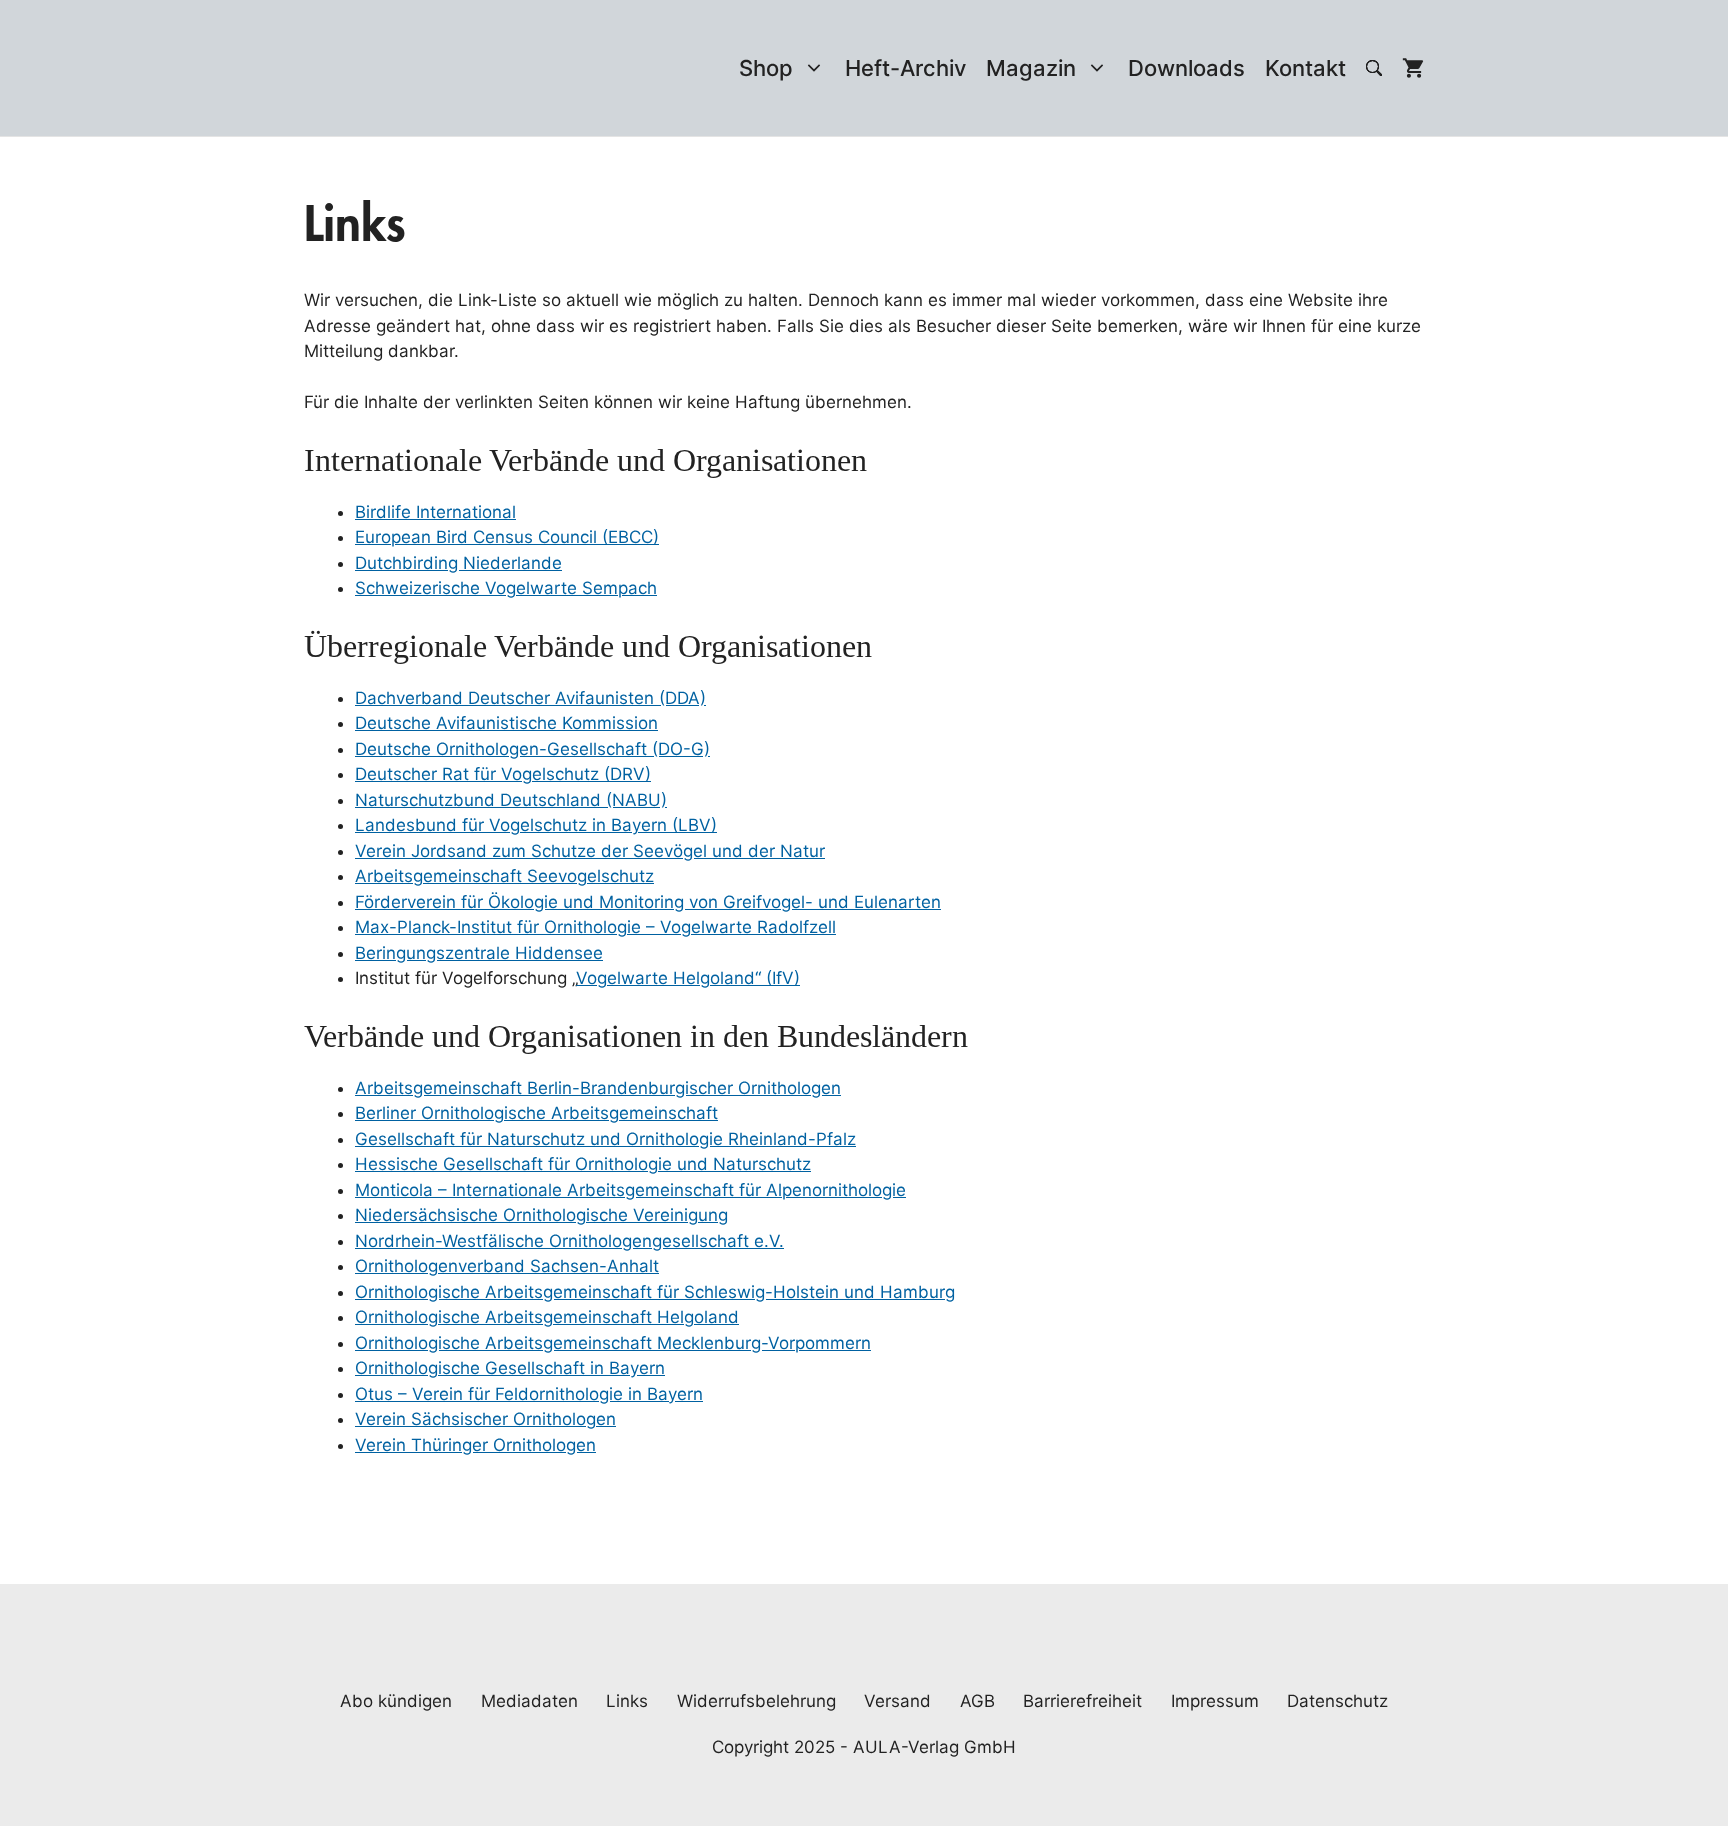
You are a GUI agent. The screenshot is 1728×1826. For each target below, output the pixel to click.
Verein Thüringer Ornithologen (475, 1445)
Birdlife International (435, 512)
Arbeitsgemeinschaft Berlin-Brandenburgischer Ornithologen (598, 1088)
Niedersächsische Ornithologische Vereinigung (541, 1215)
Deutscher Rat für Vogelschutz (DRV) (503, 774)
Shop (766, 68)
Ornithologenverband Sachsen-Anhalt (507, 1266)
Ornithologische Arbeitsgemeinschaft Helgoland (547, 1317)
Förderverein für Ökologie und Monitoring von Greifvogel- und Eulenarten (648, 902)
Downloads (1186, 68)
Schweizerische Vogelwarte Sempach (506, 588)
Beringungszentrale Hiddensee (479, 953)
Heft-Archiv (905, 68)
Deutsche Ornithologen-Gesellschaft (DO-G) (532, 749)
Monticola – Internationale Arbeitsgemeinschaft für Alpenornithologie (630, 1190)
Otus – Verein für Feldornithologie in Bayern (529, 1394)
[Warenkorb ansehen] (1413, 68)
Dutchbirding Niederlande (458, 563)
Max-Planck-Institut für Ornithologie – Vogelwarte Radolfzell (595, 927)
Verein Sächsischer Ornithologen (485, 1419)
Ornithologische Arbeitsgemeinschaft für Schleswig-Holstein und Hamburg (655, 1292)
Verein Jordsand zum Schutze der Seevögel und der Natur (590, 851)
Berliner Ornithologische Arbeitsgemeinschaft (536, 1113)
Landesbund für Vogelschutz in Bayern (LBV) (536, 825)
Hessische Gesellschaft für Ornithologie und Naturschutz (583, 1164)
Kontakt (1305, 68)
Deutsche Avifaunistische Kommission (506, 723)
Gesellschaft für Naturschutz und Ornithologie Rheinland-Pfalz (605, 1139)
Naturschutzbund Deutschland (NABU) (511, 800)
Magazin (1031, 68)
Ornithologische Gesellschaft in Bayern (510, 1368)
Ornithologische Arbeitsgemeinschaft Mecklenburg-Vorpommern (613, 1343)
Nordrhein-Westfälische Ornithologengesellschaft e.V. (569, 1241)
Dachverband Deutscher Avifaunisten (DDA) (530, 698)
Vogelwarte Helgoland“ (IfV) (688, 978)
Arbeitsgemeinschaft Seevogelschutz (504, 876)
